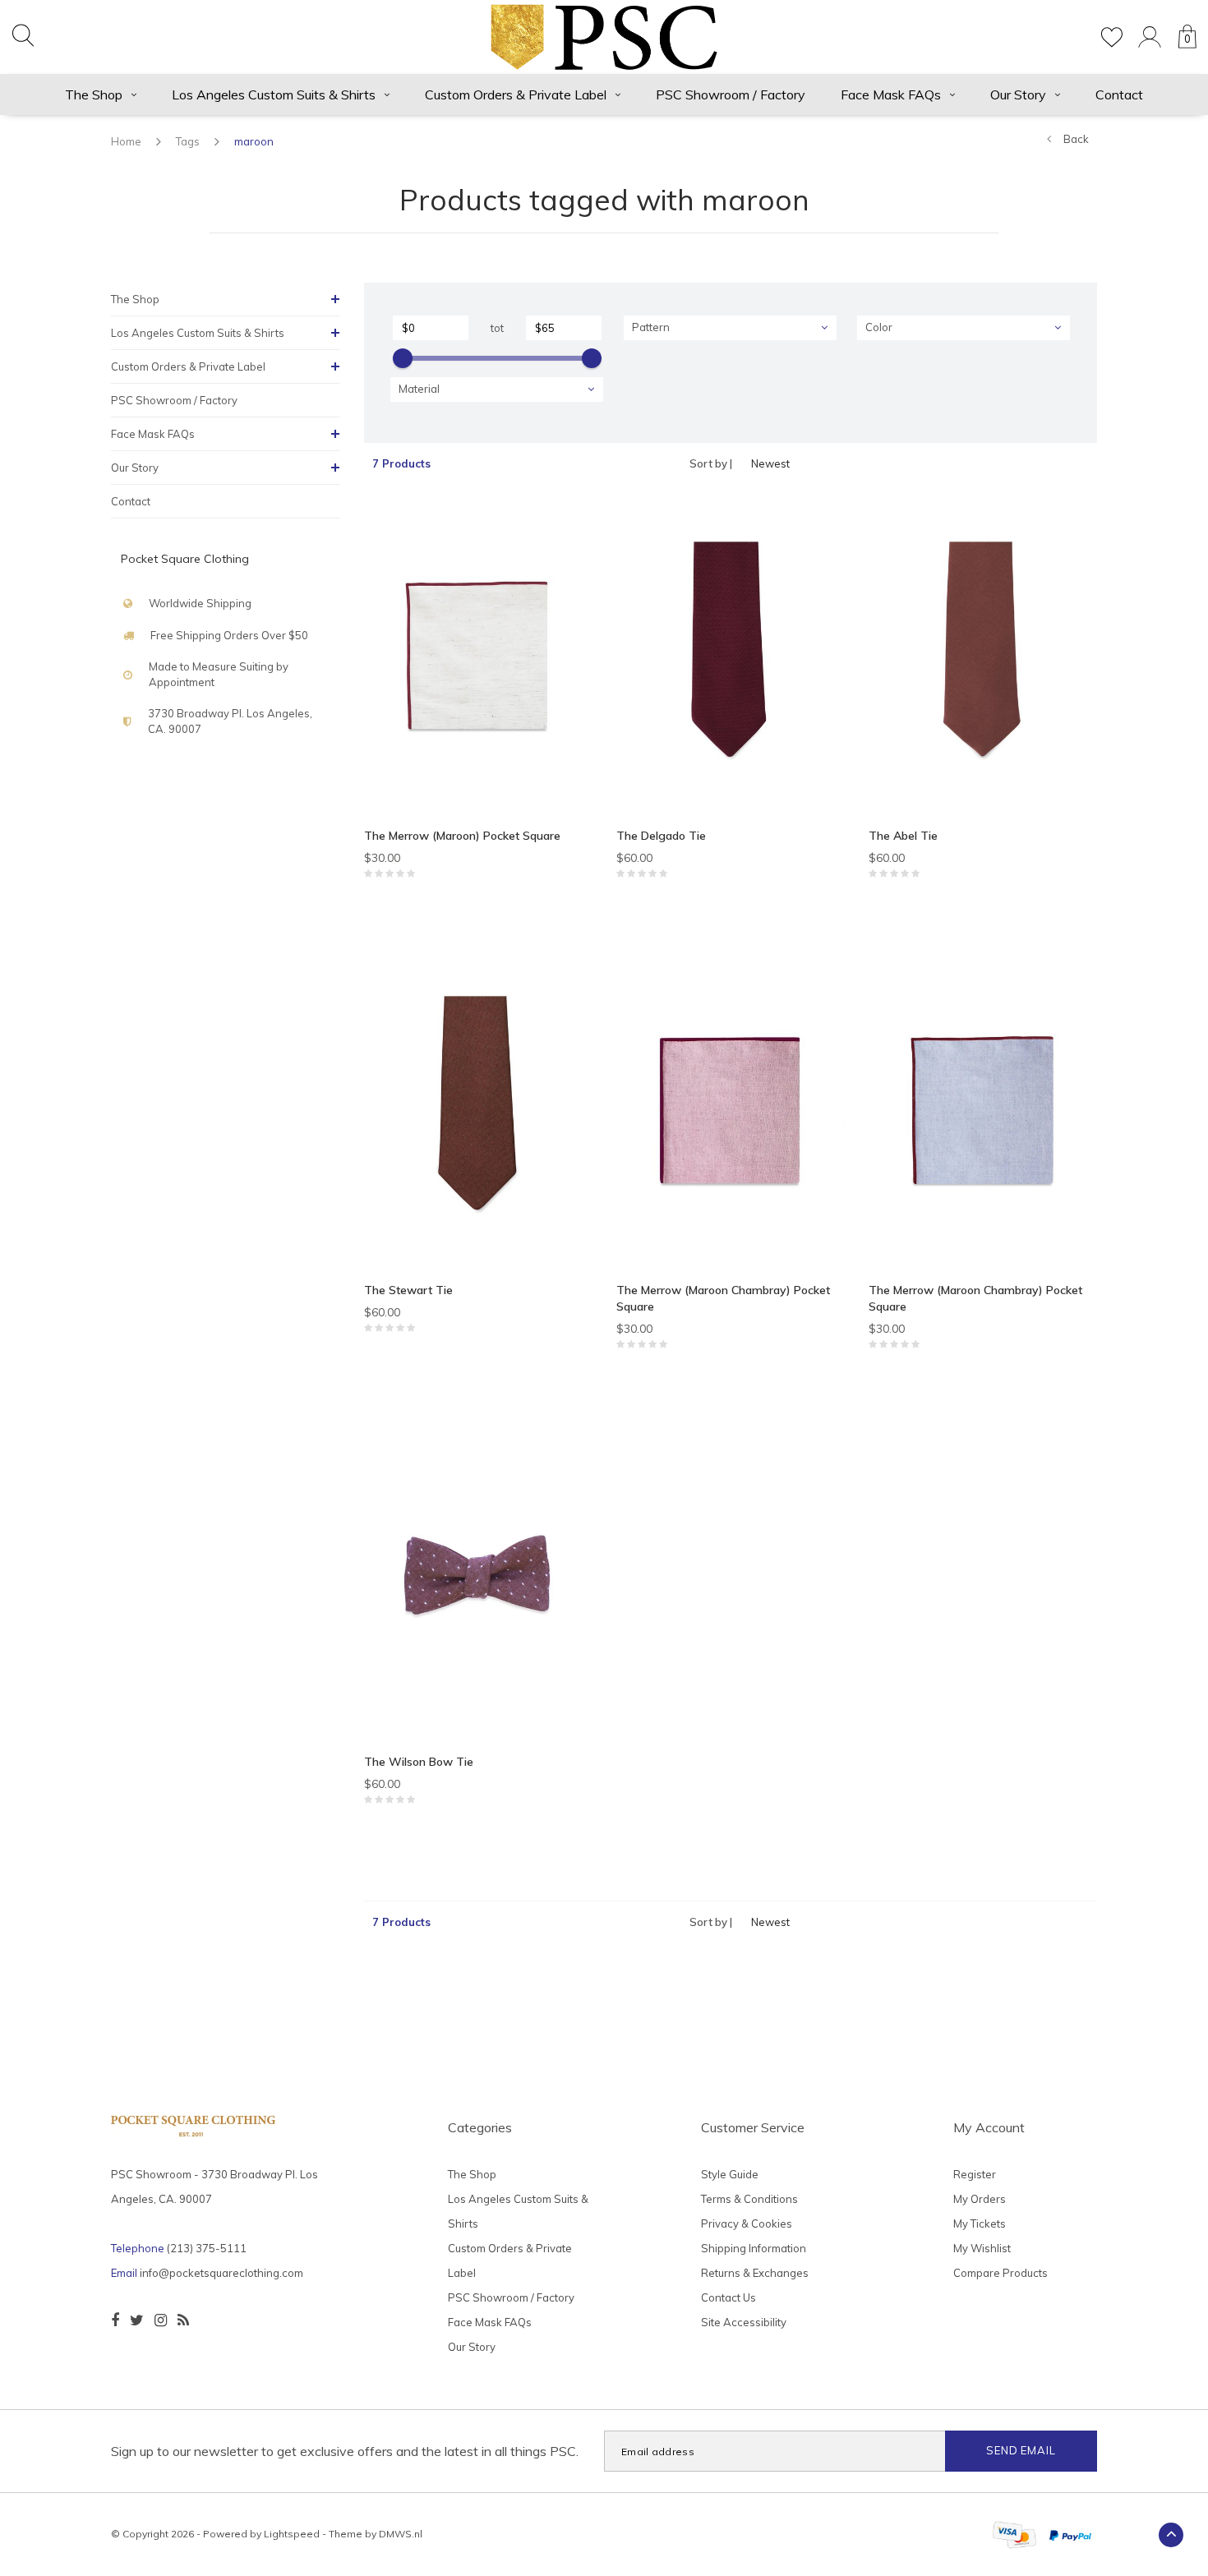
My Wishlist (982, 2248)
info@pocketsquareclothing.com (221, 2273)
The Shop (94, 94)
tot (497, 328)
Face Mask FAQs (891, 94)
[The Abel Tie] (982, 656)
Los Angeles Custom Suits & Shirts (274, 94)
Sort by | (711, 463)
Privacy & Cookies (747, 2223)
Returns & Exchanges (755, 2273)
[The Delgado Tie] (730, 656)
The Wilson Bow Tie (419, 1762)
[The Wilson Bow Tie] (478, 1581)
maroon (254, 141)
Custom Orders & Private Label (516, 94)
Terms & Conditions (749, 2199)
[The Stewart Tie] (478, 1110)
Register (975, 2174)
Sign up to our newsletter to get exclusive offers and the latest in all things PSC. (345, 2451)
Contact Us (728, 2297)
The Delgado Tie (661, 836)
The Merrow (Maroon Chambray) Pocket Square (723, 1298)
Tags (188, 141)
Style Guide (730, 2174)
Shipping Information (754, 2248)
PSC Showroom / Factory (731, 94)
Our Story (1018, 94)
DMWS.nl (401, 2534)
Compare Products (1001, 2273)
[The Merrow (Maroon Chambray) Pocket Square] (730, 1110)
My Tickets (980, 2223)
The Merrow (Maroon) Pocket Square (462, 836)
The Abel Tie (903, 836)
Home (126, 141)
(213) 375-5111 (207, 2248)
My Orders (980, 2199)
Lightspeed (292, 2534)
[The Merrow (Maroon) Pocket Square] (478, 656)
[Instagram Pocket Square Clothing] (161, 2320)
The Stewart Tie (408, 1290)
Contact (1119, 94)
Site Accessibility (744, 2322)
